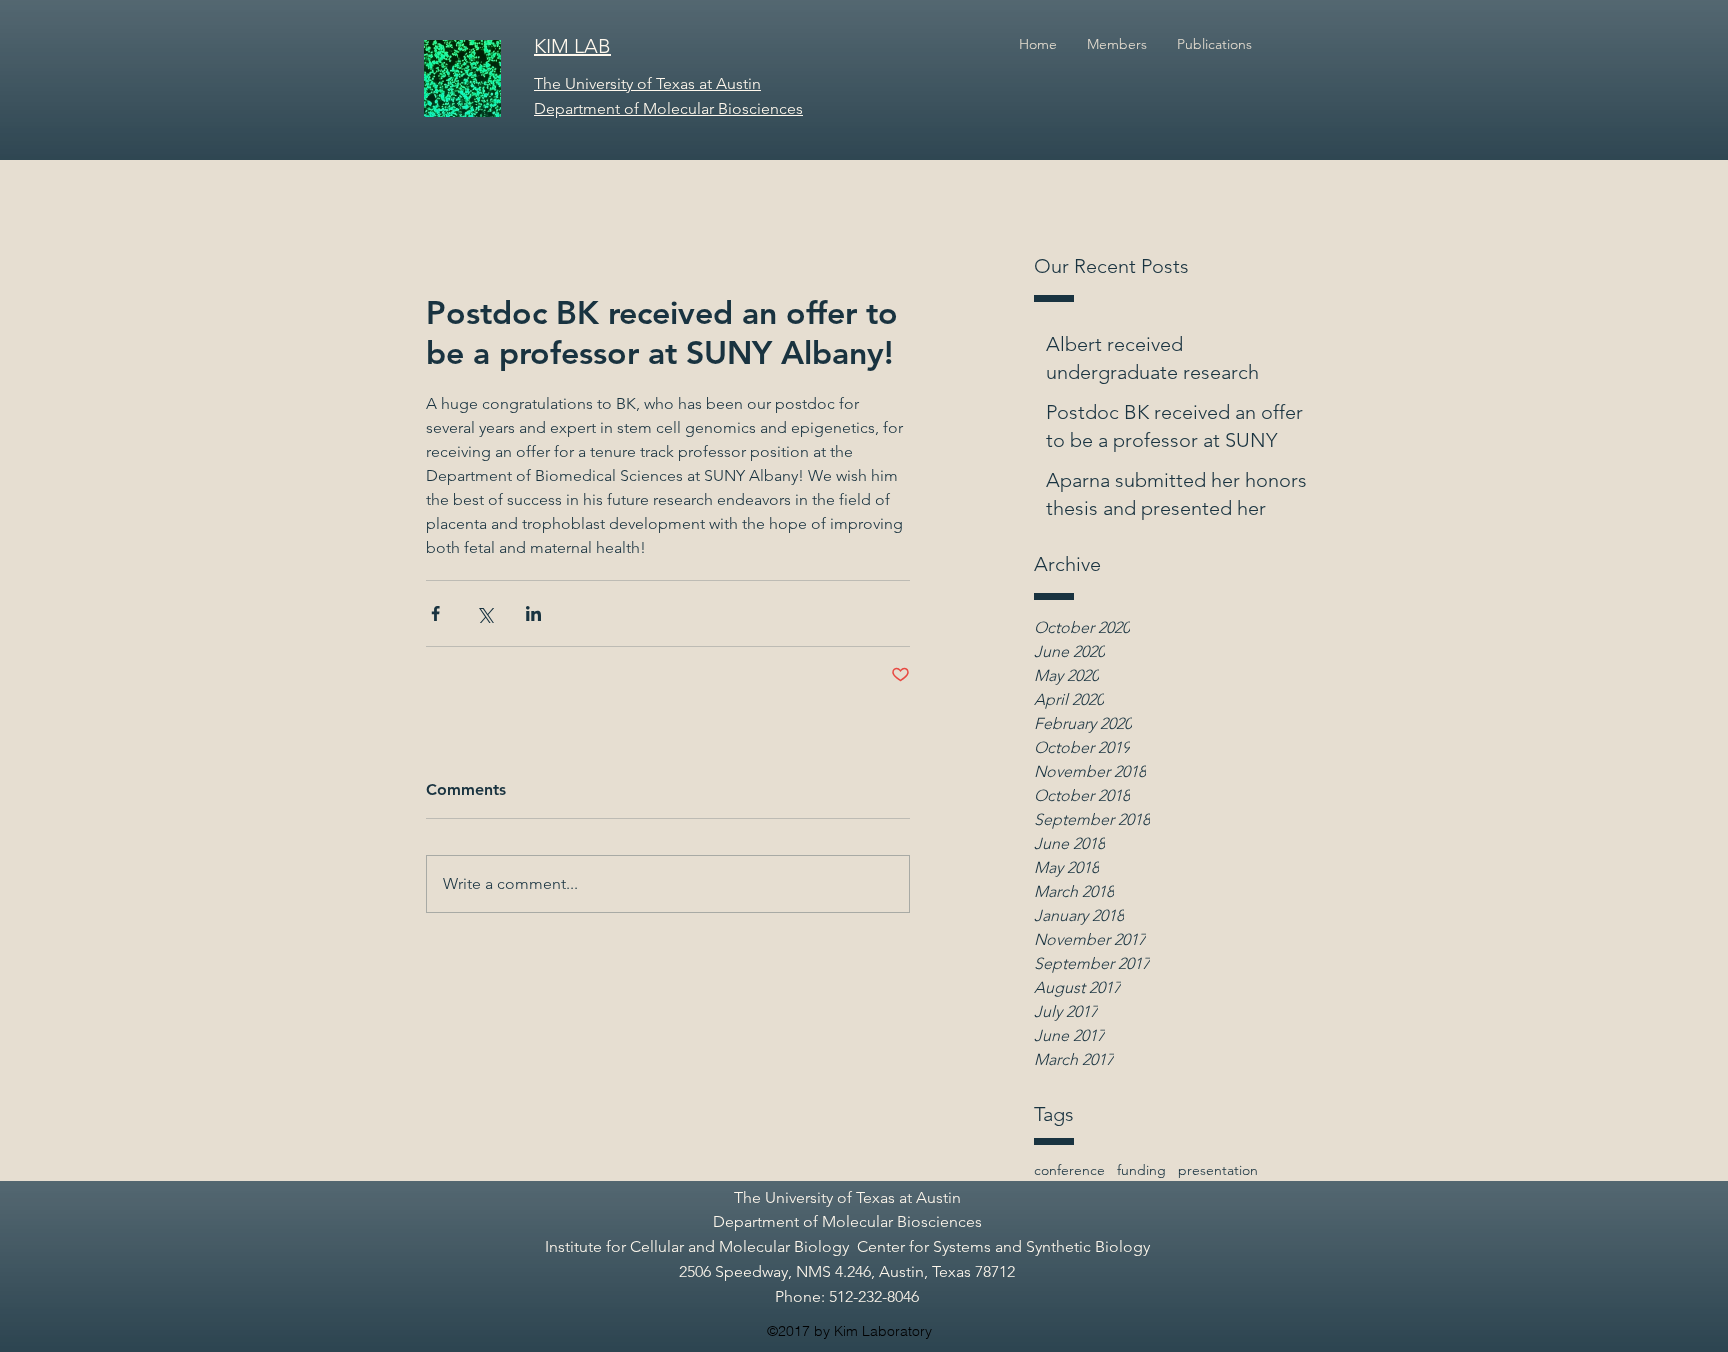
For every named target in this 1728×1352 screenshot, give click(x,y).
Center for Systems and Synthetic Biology (1003, 1246)
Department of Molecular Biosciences (847, 1221)
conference (1069, 1170)
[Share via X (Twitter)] (484, 613)
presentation (1218, 1170)
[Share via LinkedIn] (533, 613)
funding (1141, 1170)
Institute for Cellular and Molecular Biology (697, 1246)
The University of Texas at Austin (847, 1197)
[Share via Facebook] (435, 613)
